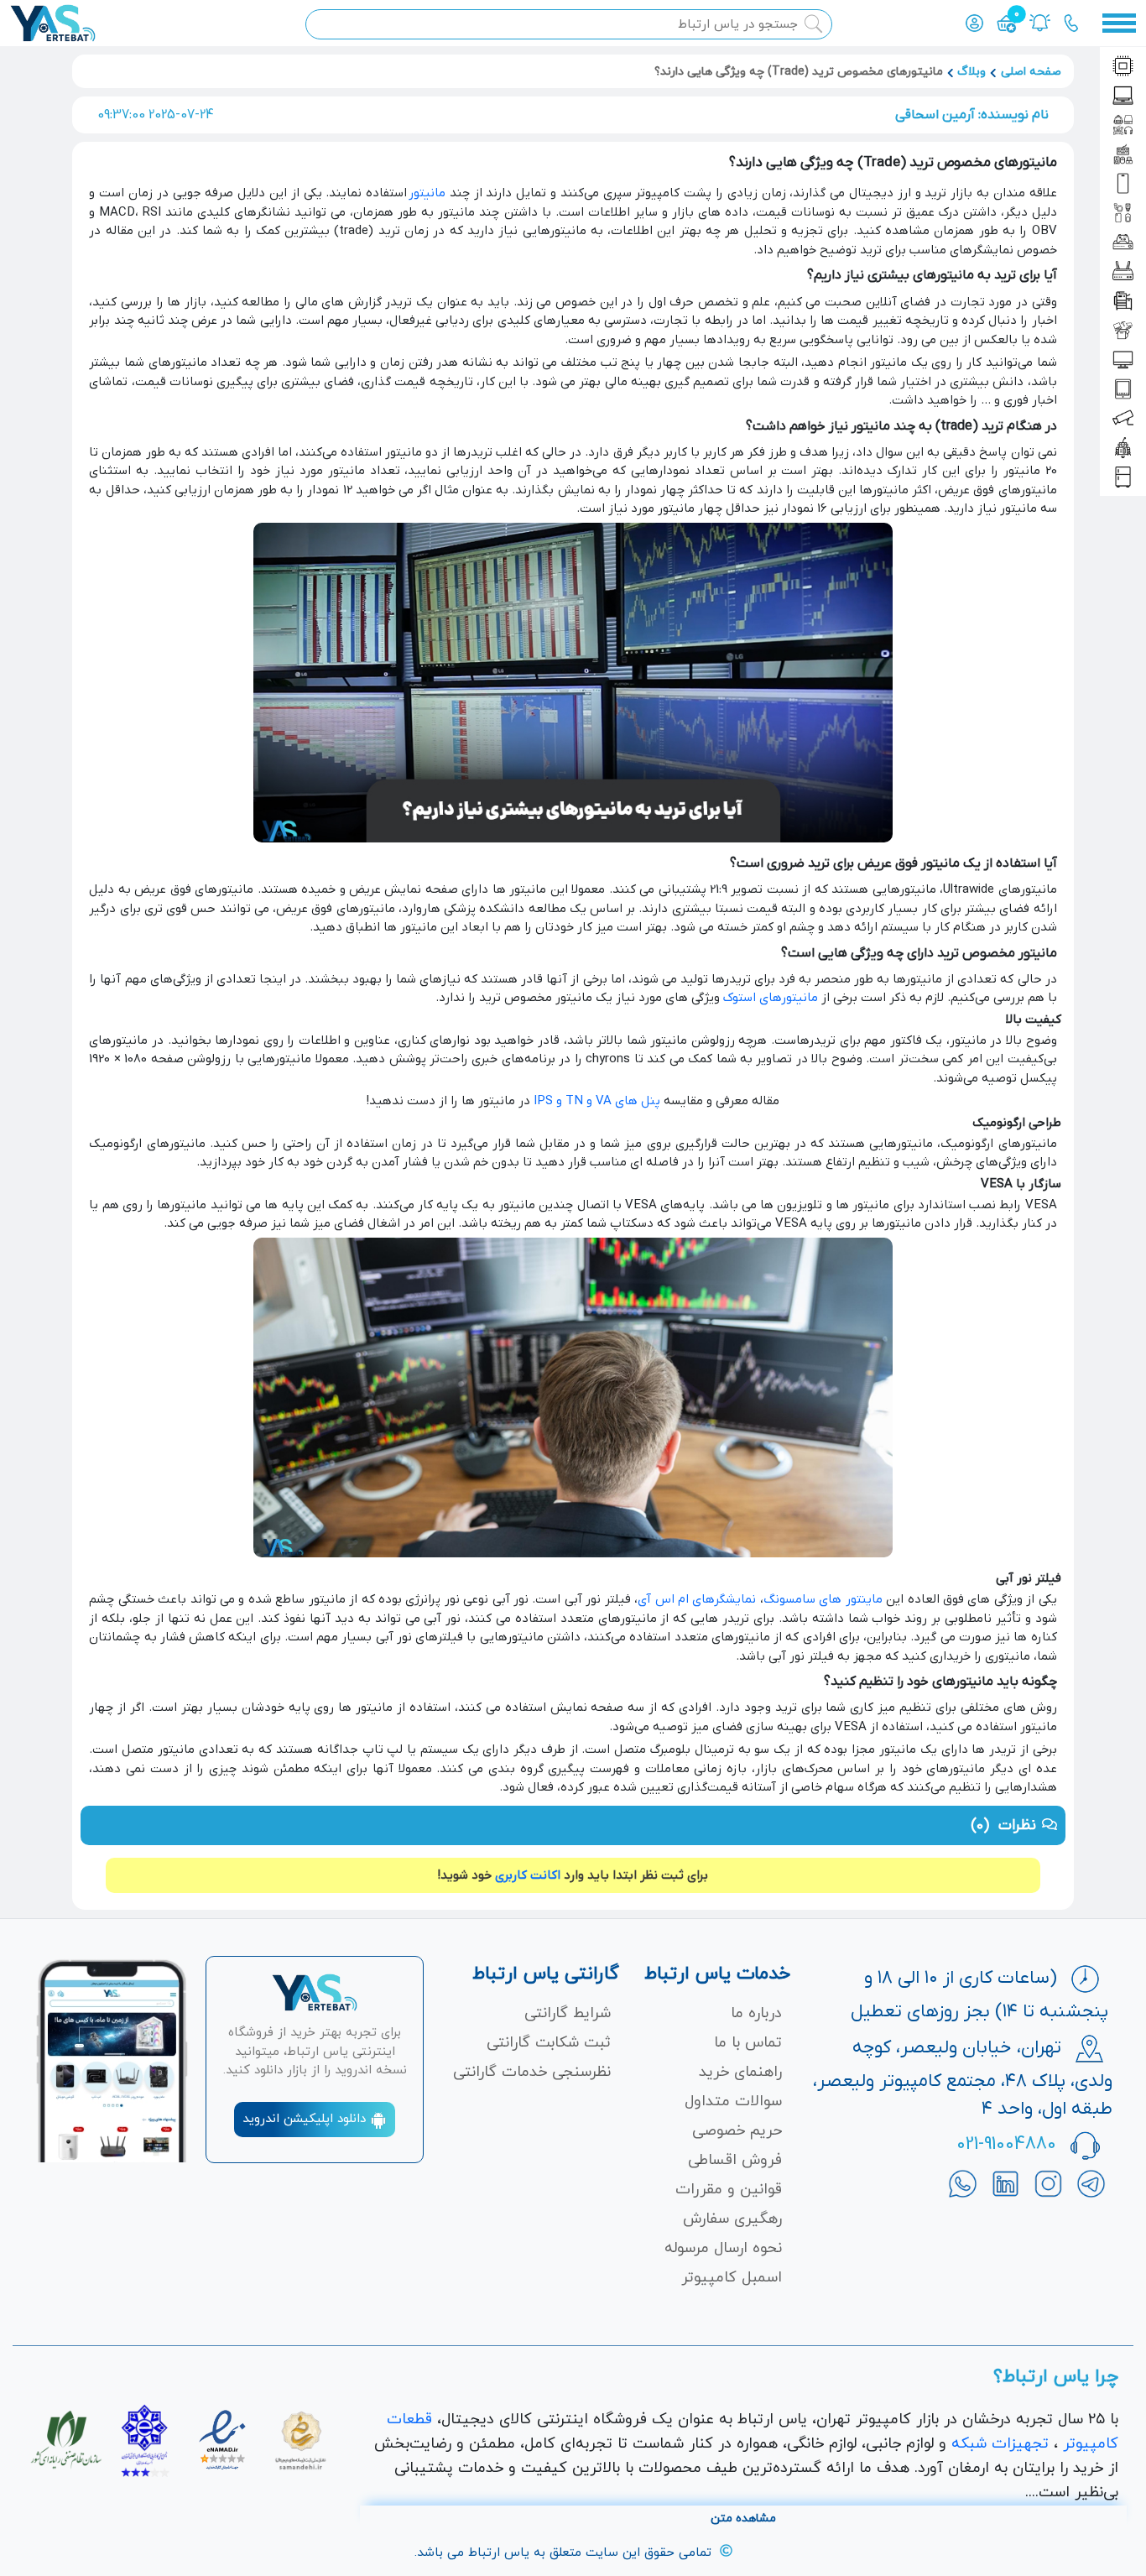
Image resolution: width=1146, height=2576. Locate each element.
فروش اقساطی (735, 2160)
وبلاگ (971, 72)
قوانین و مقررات (729, 2190)
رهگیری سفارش (732, 2219)
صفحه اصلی (1031, 72)
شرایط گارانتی (568, 2013)
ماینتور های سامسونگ (823, 1599)
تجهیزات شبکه (1000, 2444)
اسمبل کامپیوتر (732, 2278)
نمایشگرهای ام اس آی (697, 1599)
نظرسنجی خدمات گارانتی (532, 2072)
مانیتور (427, 193)
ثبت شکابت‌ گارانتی (549, 2043)
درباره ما (756, 2013)
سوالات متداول (733, 2101)
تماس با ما (748, 2043)
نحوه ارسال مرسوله (723, 2248)
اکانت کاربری (528, 1875)
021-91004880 (1006, 2144)
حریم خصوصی (737, 2131)
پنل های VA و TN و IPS (597, 1101)
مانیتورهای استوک (771, 998)
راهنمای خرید (740, 2072)
